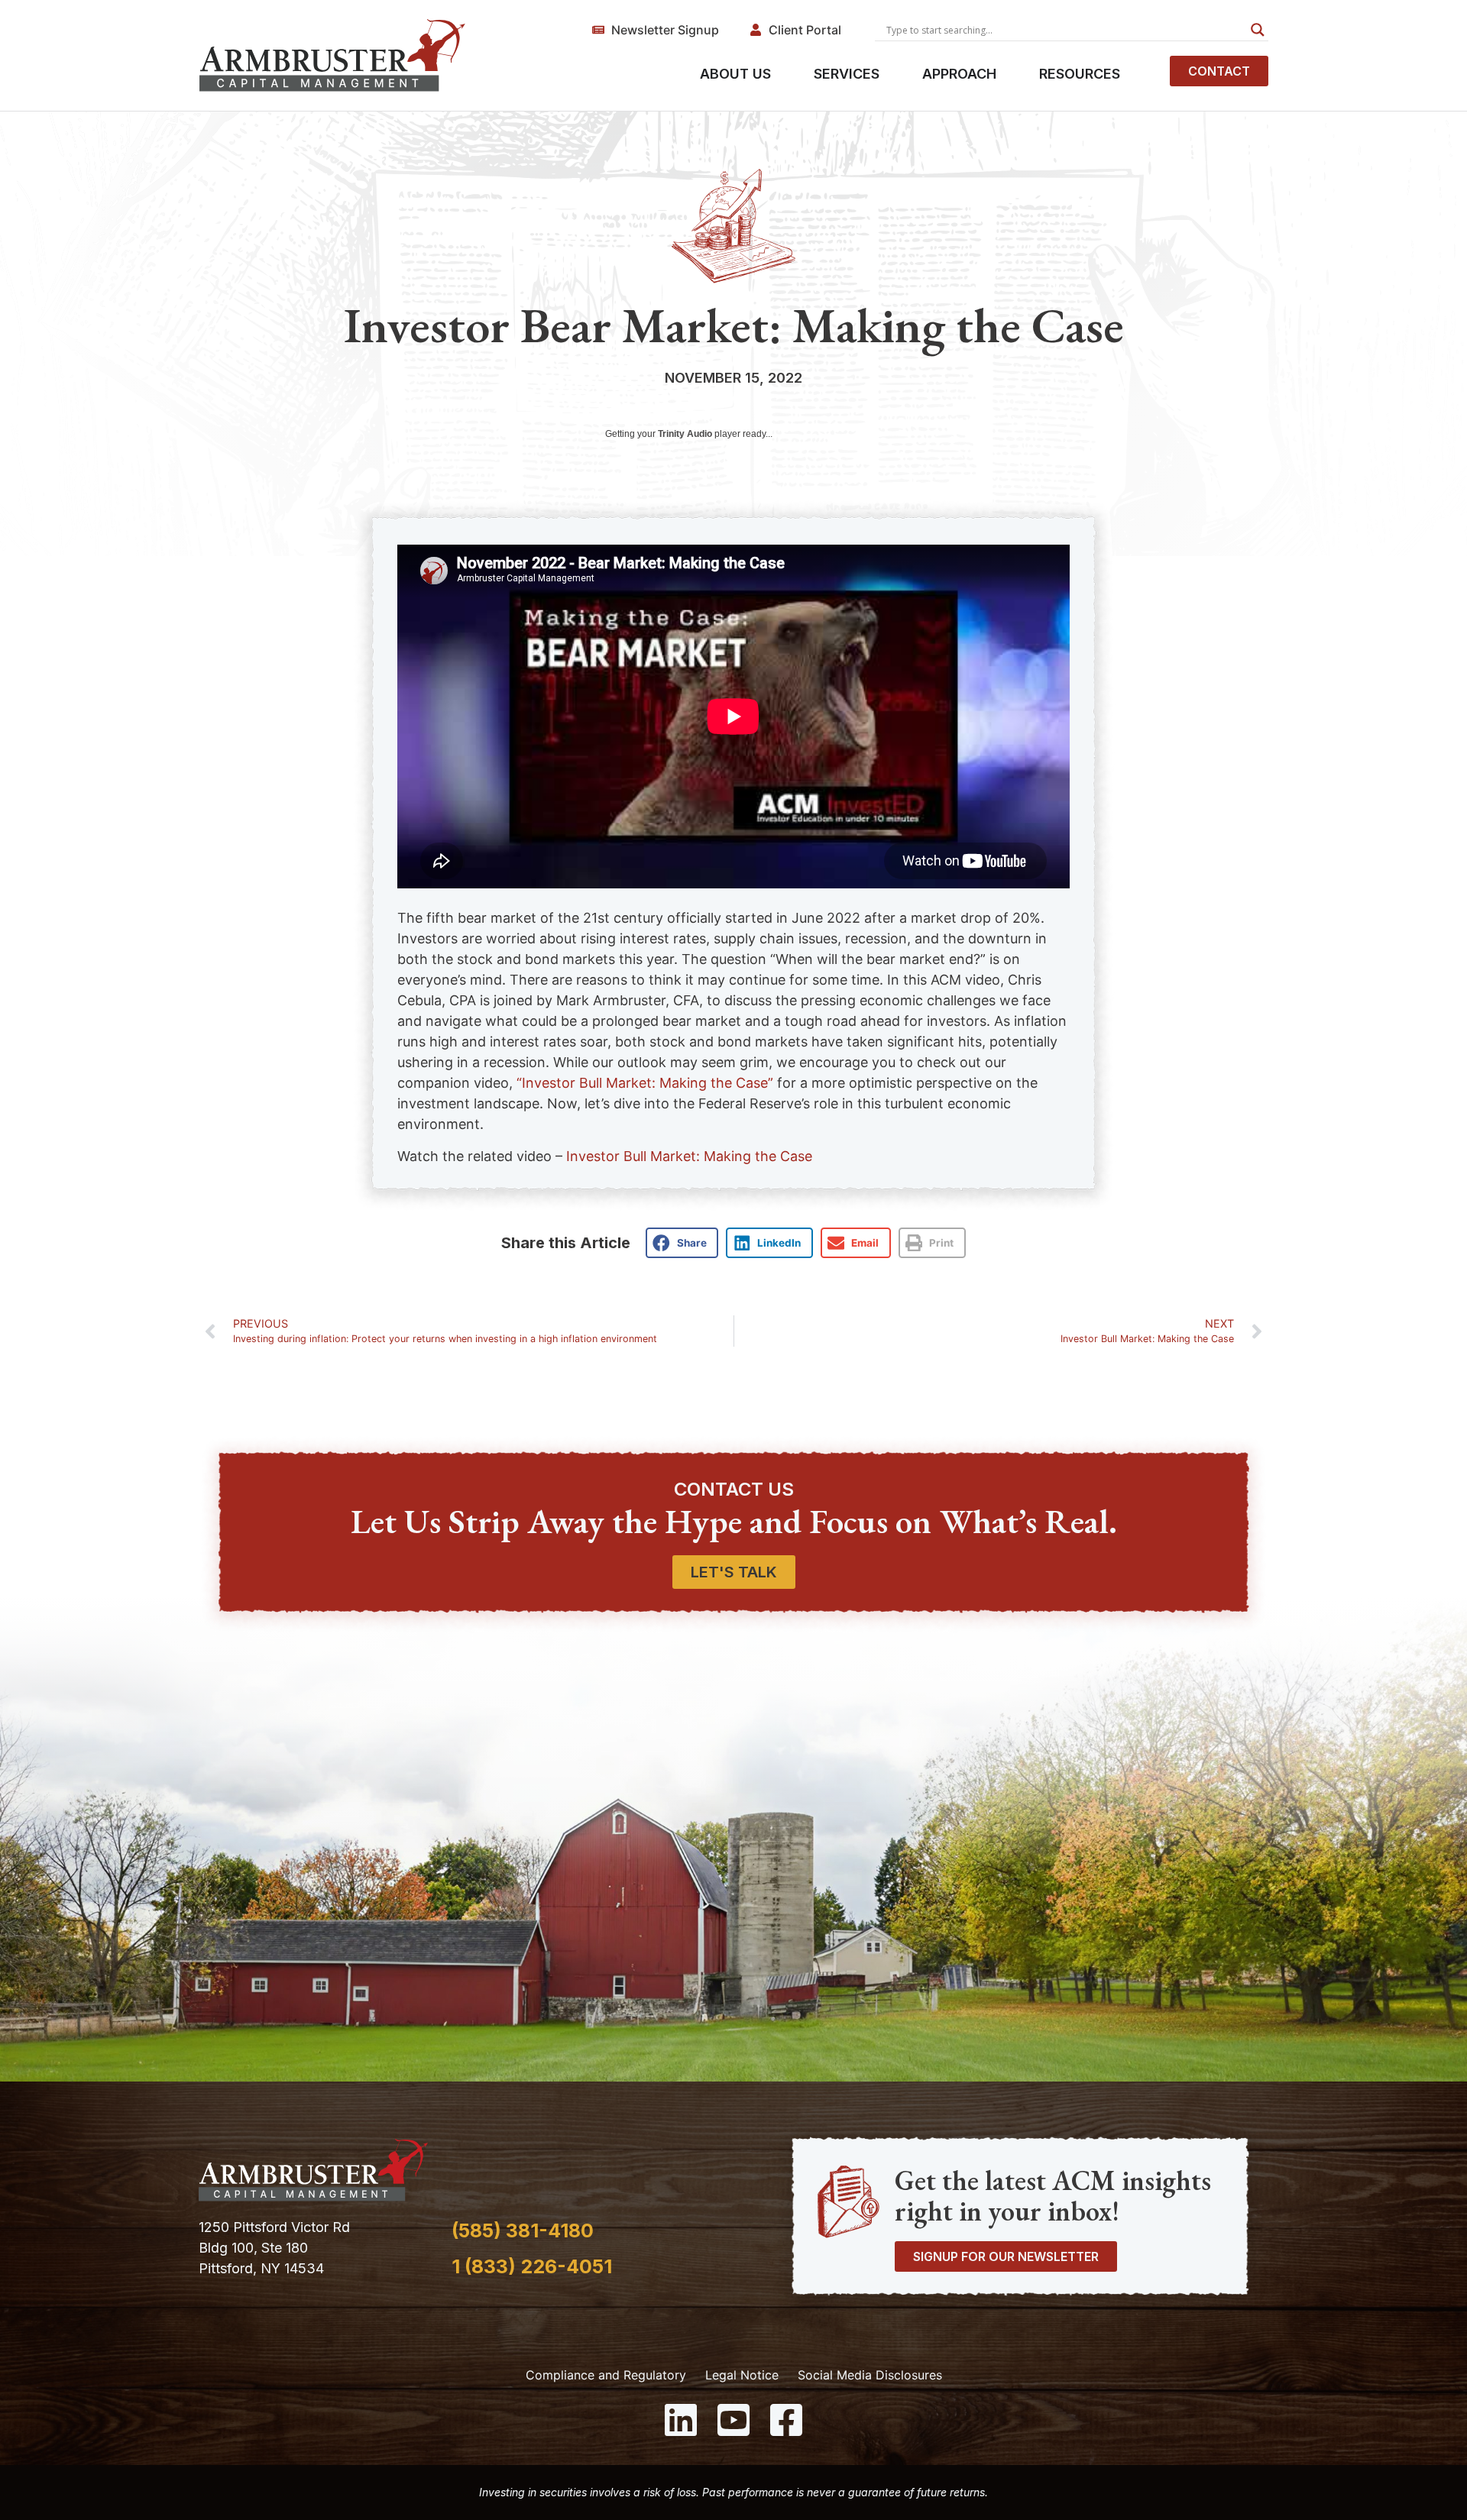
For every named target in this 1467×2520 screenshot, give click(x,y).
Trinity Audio (685, 434)
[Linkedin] (681, 2420)
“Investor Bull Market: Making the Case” (645, 1083)
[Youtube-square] (733, 2420)
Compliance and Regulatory (606, 2375)
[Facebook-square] (786, 2420)
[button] (682, 1243)
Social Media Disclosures (870, 2375)
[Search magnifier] (1258, 30)
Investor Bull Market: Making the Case (689, 1156)
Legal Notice (742, 2375)
